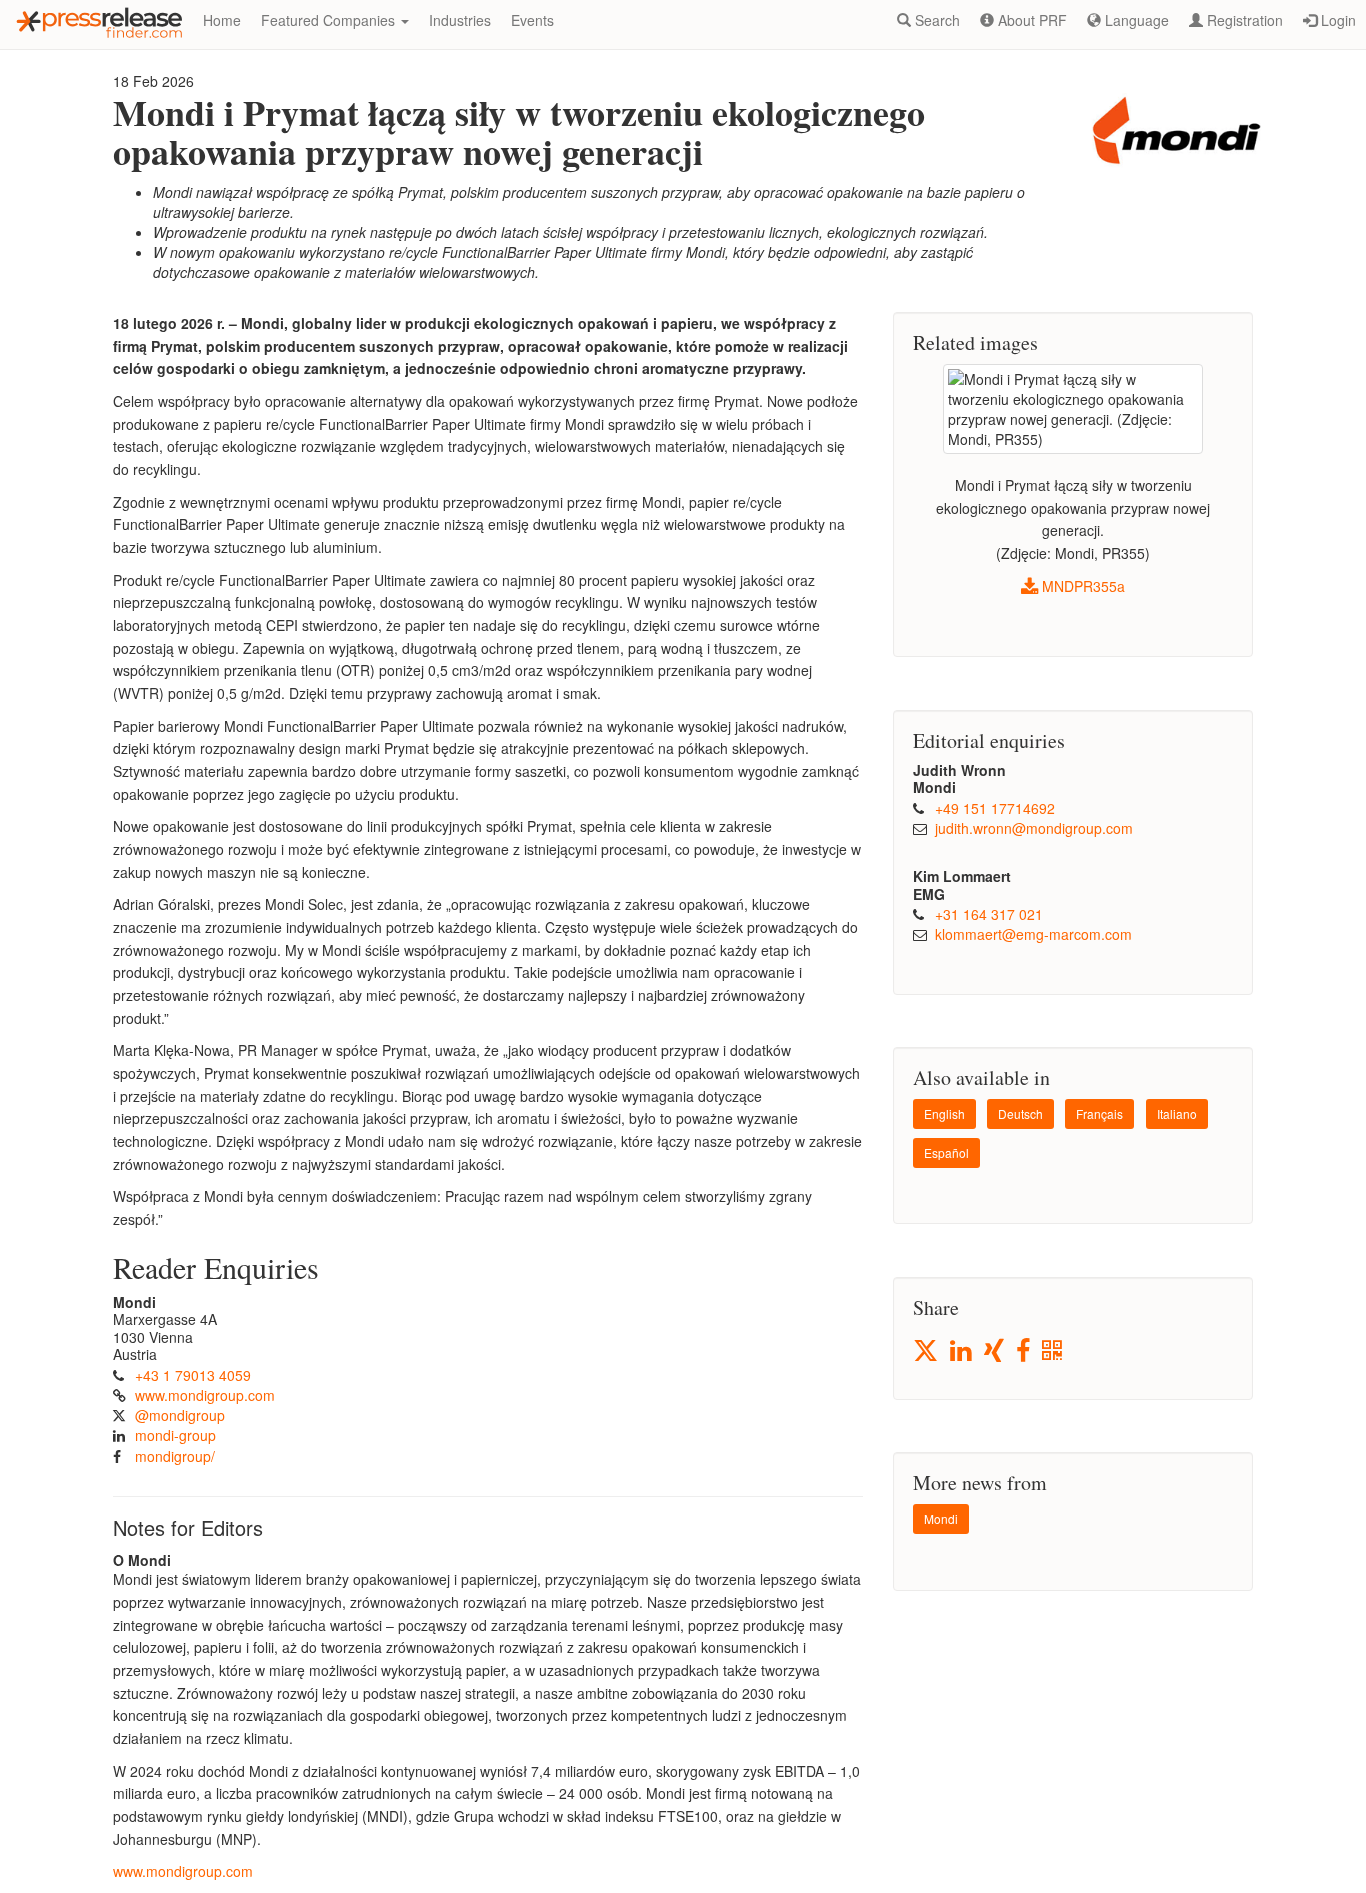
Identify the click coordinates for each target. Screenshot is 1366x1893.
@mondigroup (180, 1415)
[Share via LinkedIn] (962, 1351)
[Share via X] (927, 1350)
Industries (460, 20)
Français (1099, 1113)
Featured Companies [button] (330, 20)
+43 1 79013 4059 (193, 1375)
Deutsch (1020, 1113)
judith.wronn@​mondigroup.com (1034, 828)
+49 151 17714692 (995, 808)
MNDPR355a (1081, 586)
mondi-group (175, 1435)
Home (222, 20)
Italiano (1177, 1113)
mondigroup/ (175, 1456)
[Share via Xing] (995, 1351)
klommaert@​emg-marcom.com (1033, 934)
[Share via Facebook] (1024, 1351)
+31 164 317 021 (989, 914)
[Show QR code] (1053, 1351)
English (944, 1113)
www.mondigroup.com (205, 1395)
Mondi (941, 1518)
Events (532, 20)
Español (946, 1152)
